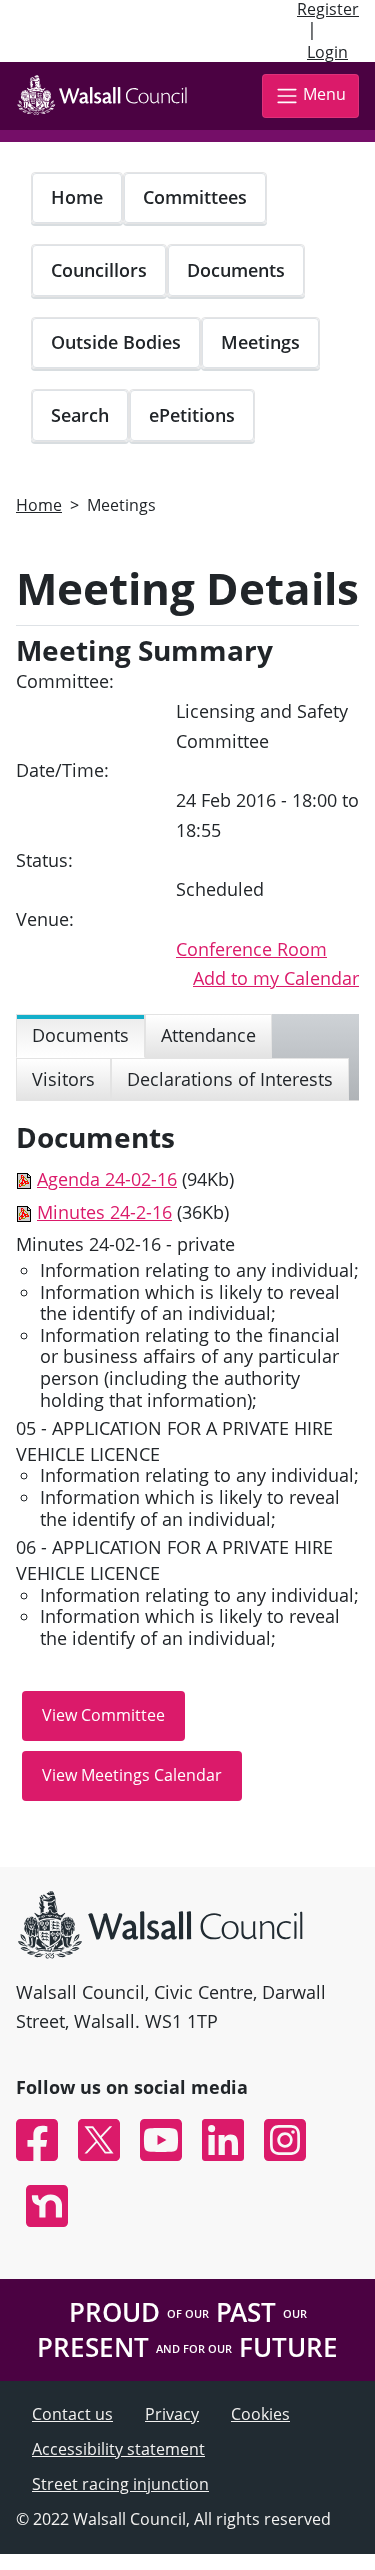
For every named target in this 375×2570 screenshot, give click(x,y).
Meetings (260, 342)
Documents (236, 270)
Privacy (172, 2414)
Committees (195, 197)
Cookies (260, 2414)
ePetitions (192, 415)
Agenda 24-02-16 (107, 1179)
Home (77, 197)
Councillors (99, 270)
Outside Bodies (116, 342)
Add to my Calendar (276, 978)
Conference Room (251, 949)
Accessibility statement (118, 2449)
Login (327, 52)
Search (80, 415)
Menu (324, 94)
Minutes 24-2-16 (104, 1212)
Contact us (72, 2414)
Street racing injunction (120, 2484)
